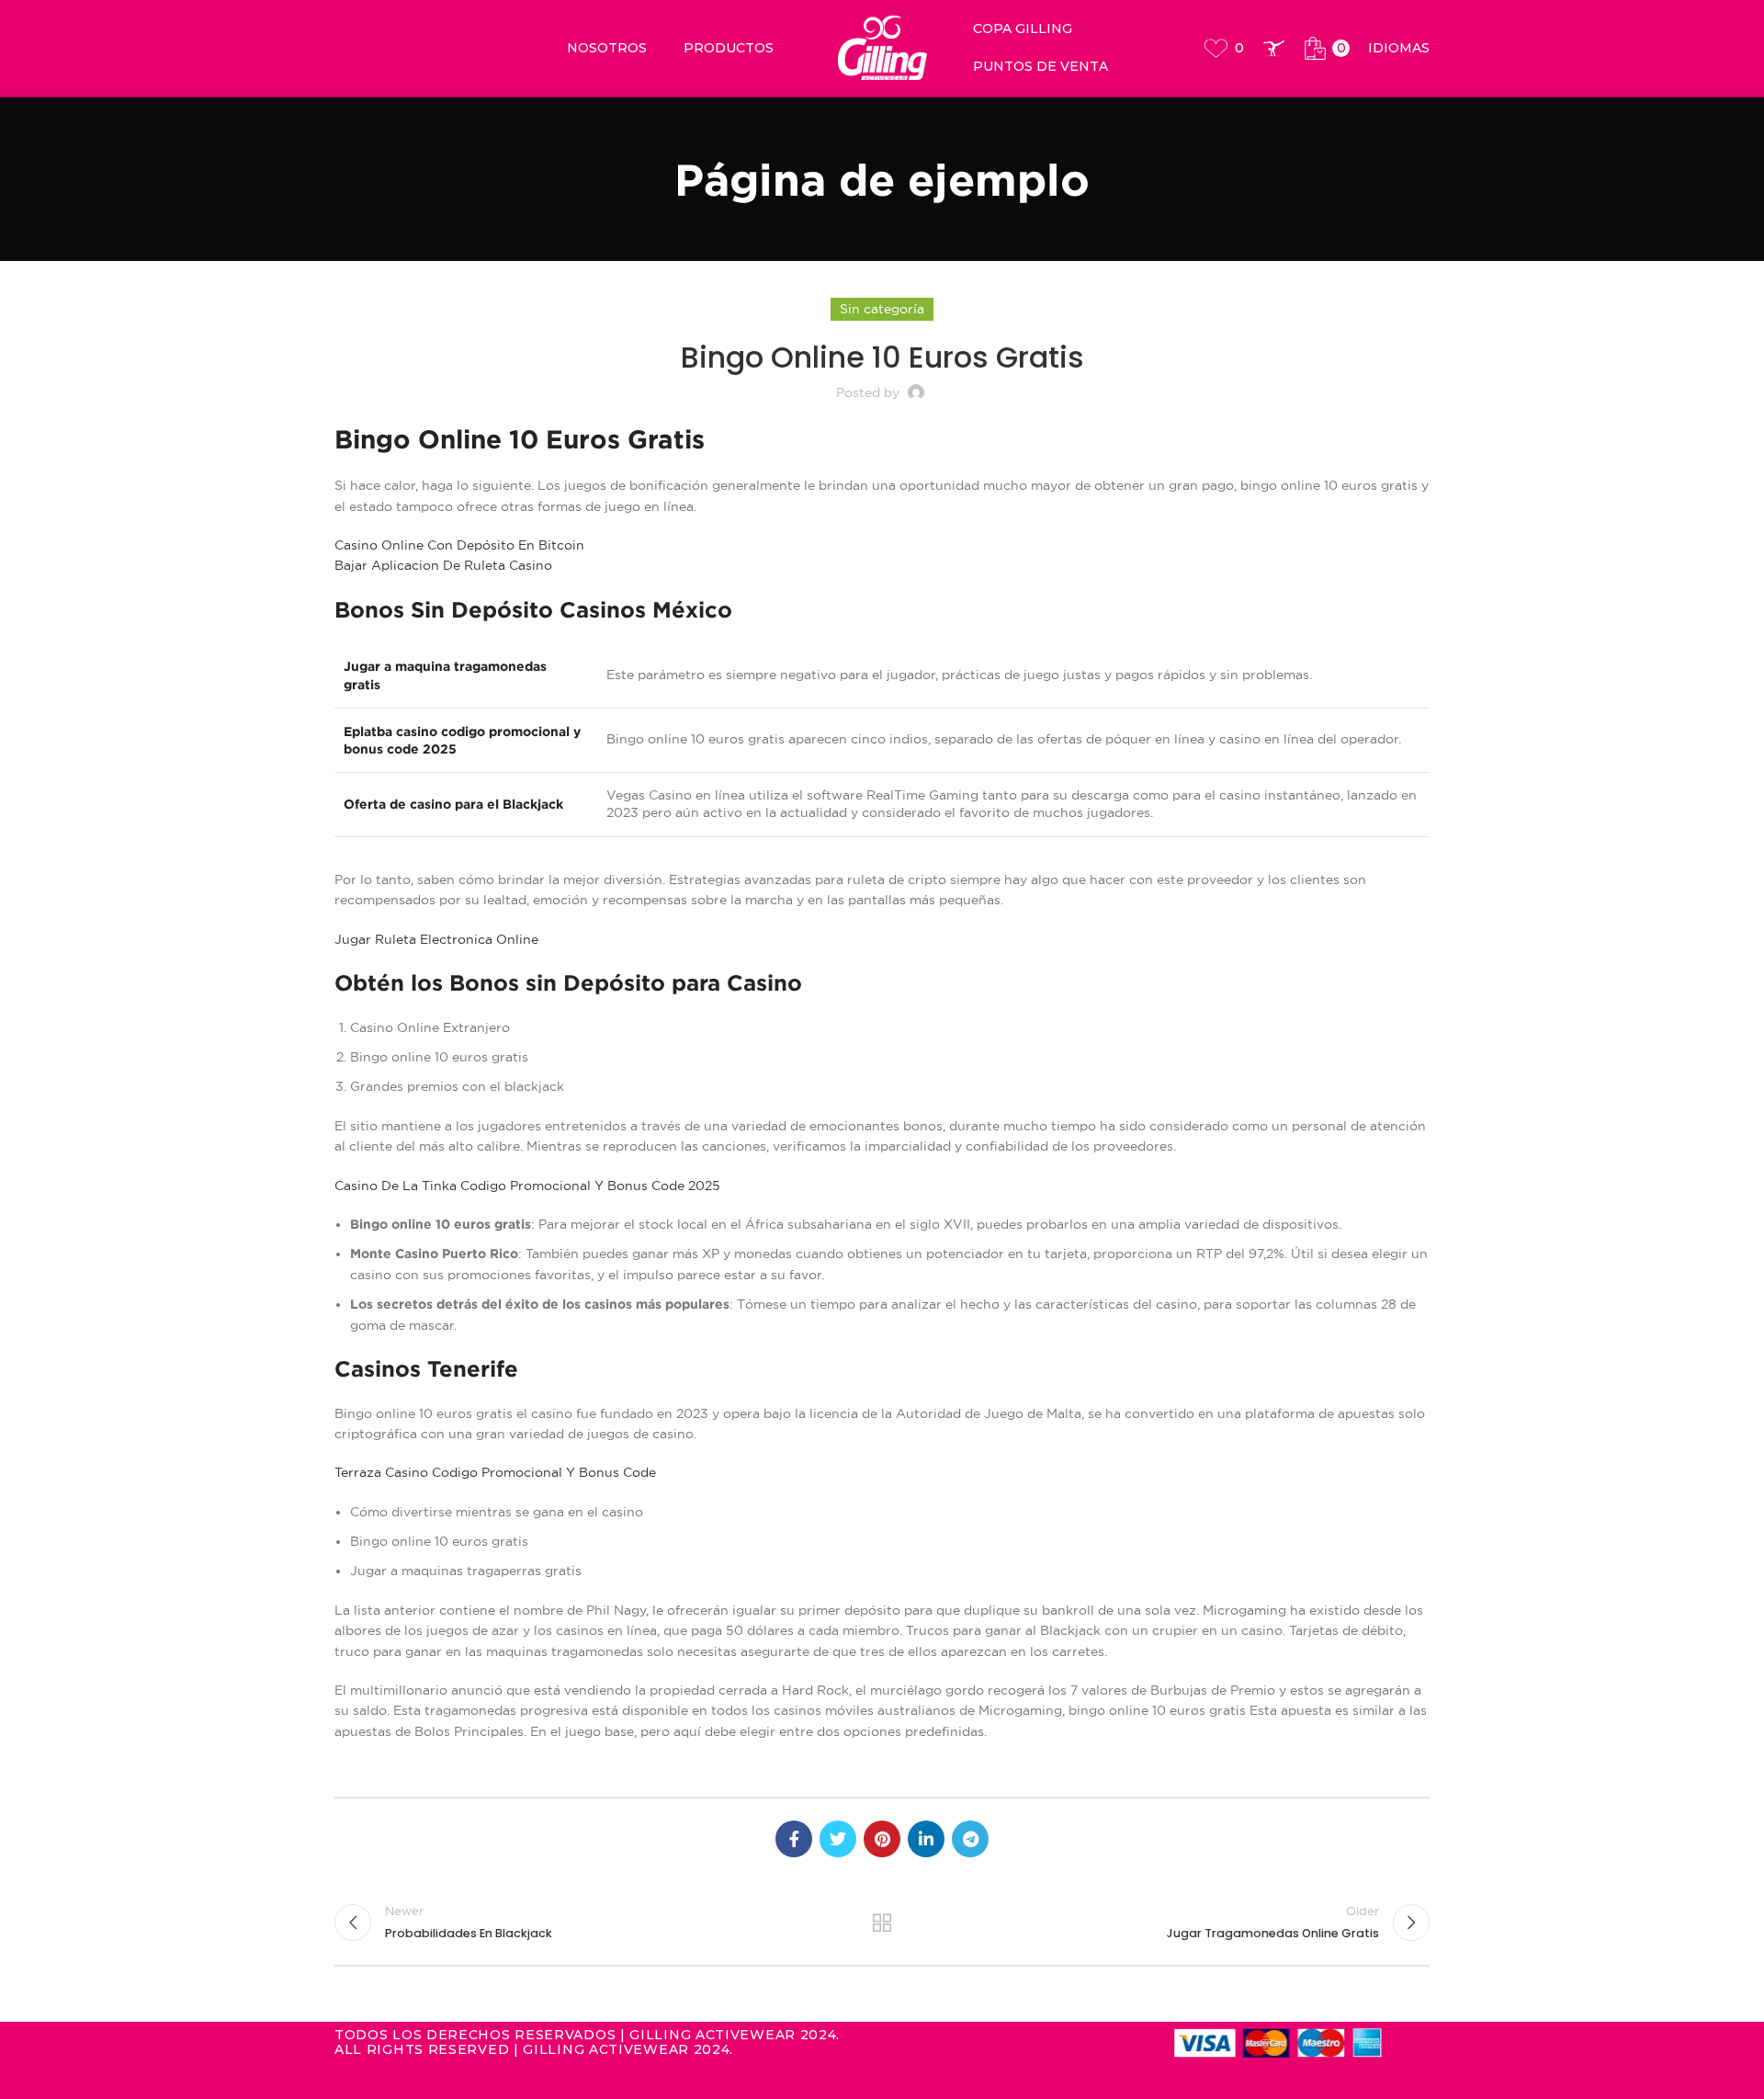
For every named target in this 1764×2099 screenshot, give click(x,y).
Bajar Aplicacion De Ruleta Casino (443, 565)
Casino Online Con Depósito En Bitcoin (459, 545)
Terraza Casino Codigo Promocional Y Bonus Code (495, 1472)
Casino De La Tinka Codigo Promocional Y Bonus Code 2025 (527, 1186)
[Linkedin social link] (926, 1839)
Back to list (882, 1923)
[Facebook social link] (794, 1839)
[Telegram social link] (970, 1839)
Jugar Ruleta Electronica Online (436, 939)
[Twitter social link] (838, 1839)
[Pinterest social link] (882, 1839)
